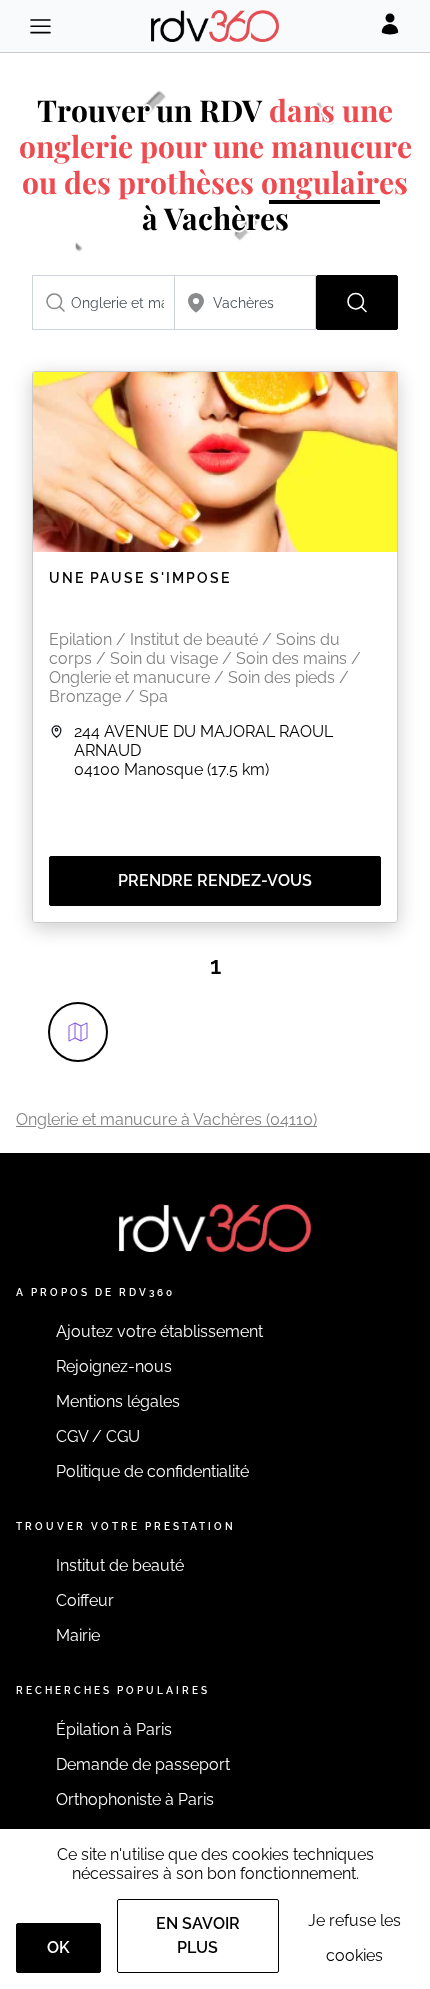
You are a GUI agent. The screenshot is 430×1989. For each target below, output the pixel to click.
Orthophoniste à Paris (135, 1799)
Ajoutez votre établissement (159, 1331)
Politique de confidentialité (152, 1471)
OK (58, 1947)
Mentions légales (118, 1401)
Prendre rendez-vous (215, 880)
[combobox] (103, 302)
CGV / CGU (98, 1436)
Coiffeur (85, 1600)
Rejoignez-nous (114, 1366)
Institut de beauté (120, 1565)
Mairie (78, 1635)
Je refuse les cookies (354, 1938)
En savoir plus (198, 1935)
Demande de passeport (143, 1764)
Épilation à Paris (114, 1729)
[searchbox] (103, 302)
